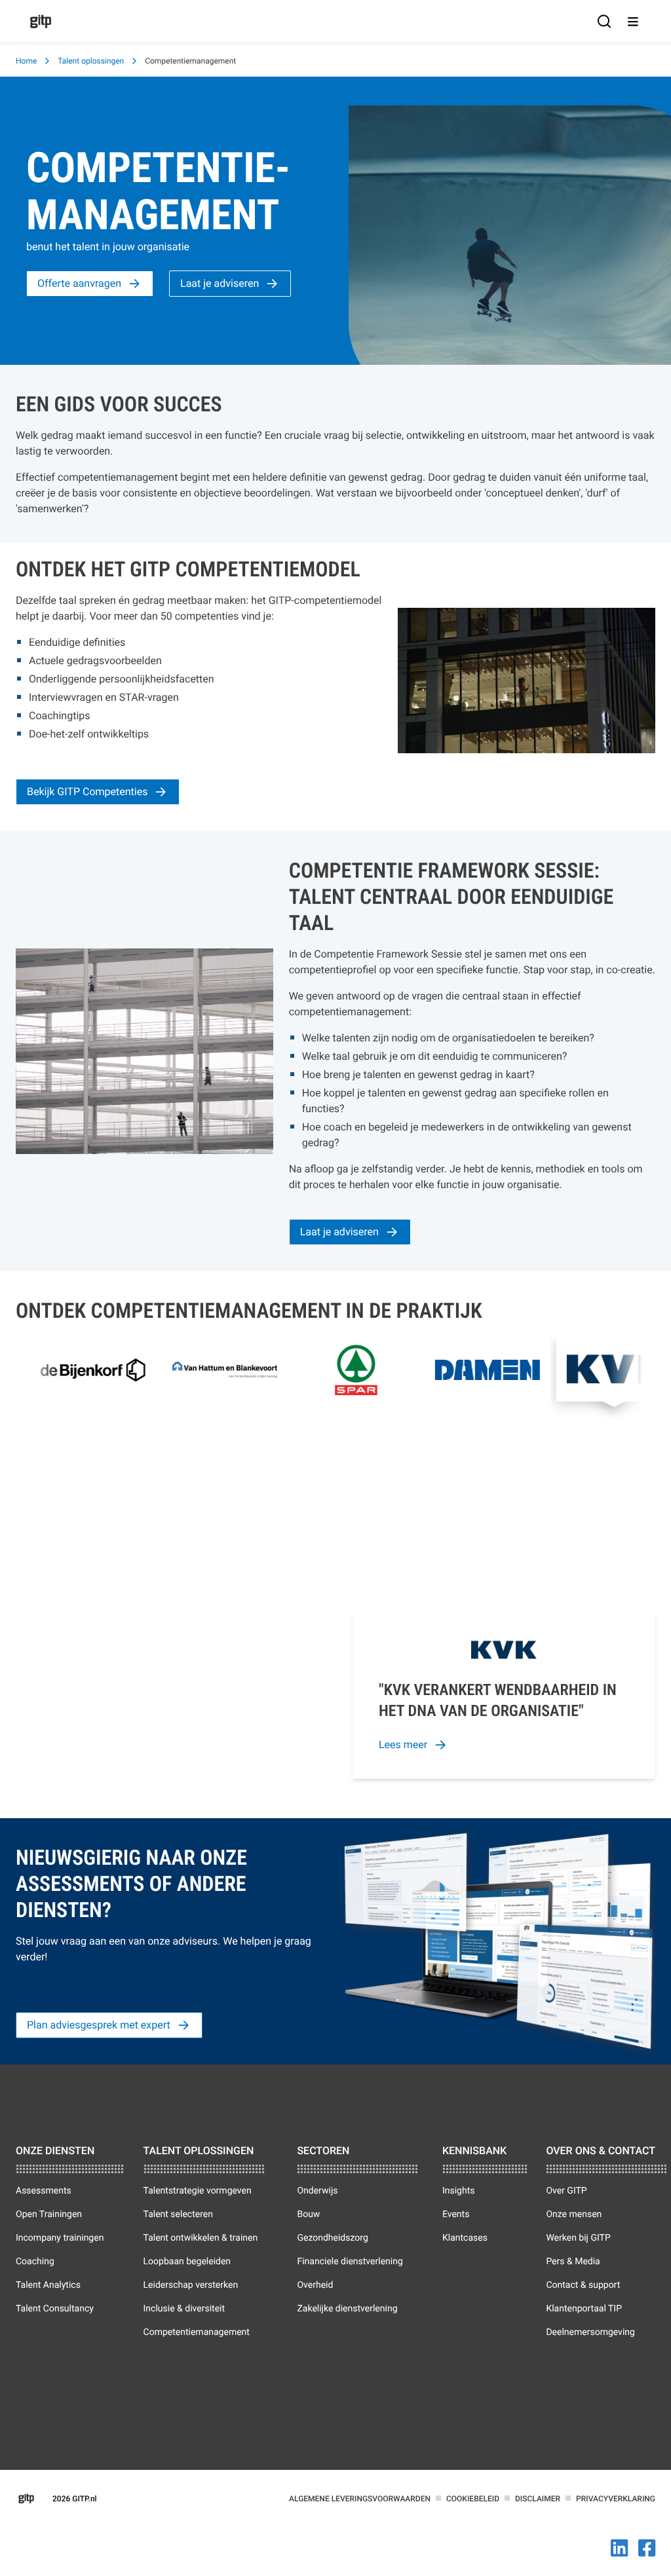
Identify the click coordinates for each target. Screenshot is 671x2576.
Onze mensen (574, 2214)
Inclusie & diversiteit (184, 2309)
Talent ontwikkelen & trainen (201, 2238)
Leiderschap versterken (191, 2285)
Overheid (315, 2285)
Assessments (44, 2191)
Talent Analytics (48, 2285)
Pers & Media (573, 2262)
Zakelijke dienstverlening (347, 2309)
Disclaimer (538, 2499)
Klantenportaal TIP (584, 2309)
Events (456, 2214)
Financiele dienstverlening (350, 2262)
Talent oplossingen (91, 61)
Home (26, 61)
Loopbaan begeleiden (187, 2262)
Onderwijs (317, 2191)
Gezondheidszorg (332, 2238)
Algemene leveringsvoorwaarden (360, 2499)
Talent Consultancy (55, 2309)
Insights (459, 2191)
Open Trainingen (49, 2214)
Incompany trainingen (60, 2238)
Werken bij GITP (578, 2238)
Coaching (35, 2262)
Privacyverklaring (616, 2499)
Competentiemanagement (197, 2332)
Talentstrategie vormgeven (198, 2191)
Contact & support (583, 2285)
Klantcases (465, 2238)
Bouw (308, 2214)
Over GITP (566, 2191)
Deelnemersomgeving (590, 2332)
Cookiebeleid (473, 2499)
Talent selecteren (178, 2214)
